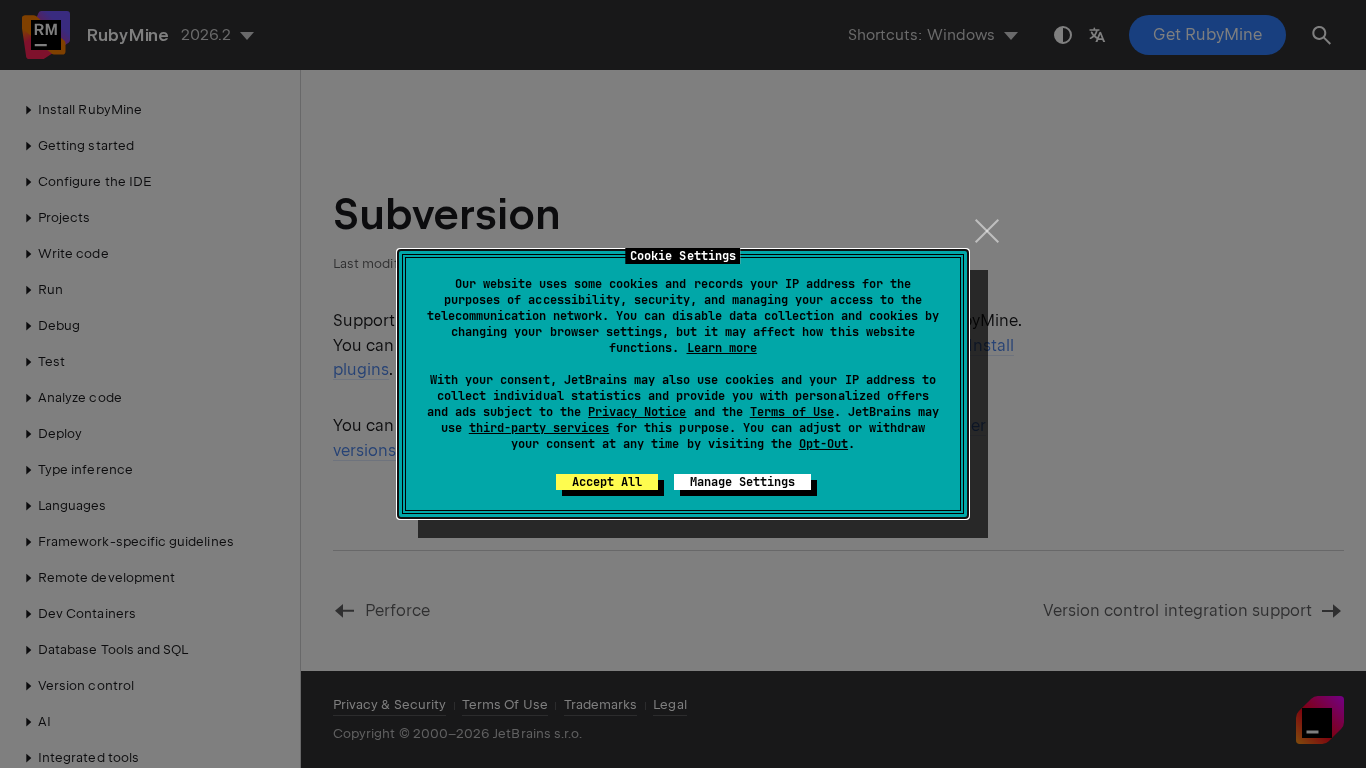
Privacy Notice (637, 412)
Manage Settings (742, 482)
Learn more (722, 348)
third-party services (539, 428)
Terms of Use (792, 412)
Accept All (607, 482)
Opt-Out (823, 444)
